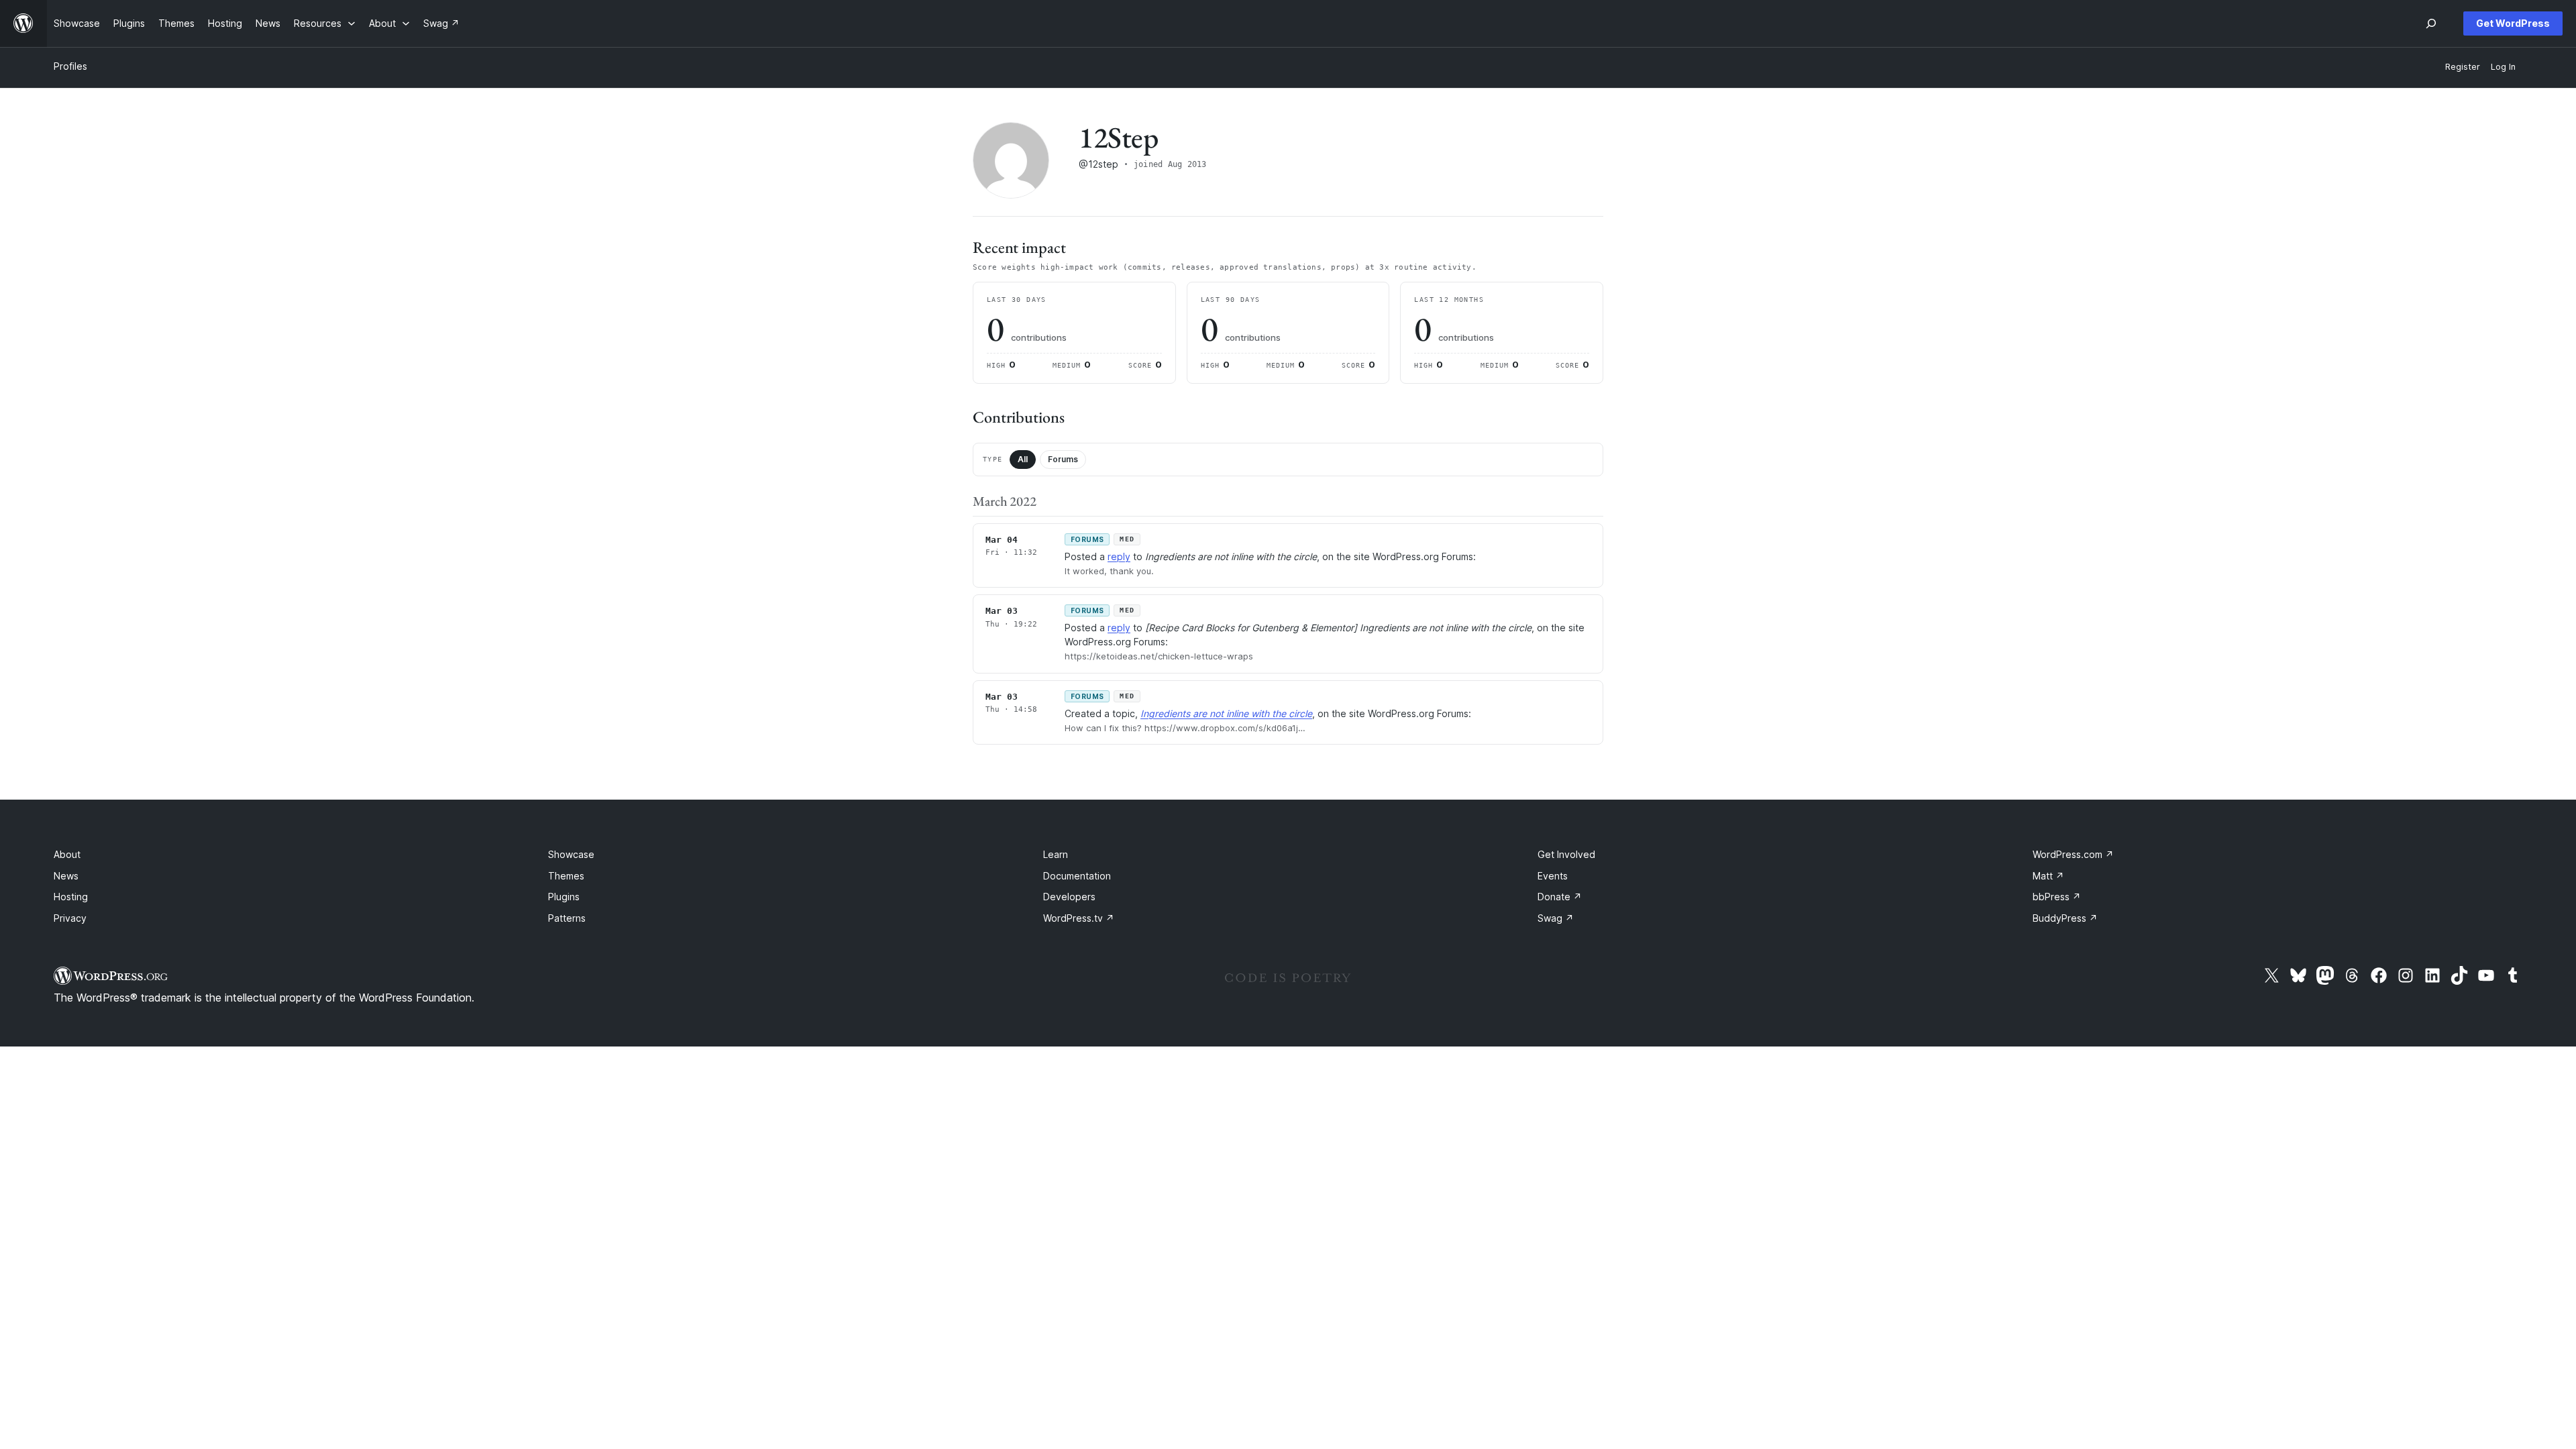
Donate (1560, 897)
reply (1119, 556)
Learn (1056, 854)
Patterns (567, 918)
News (66, 876)
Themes (566, 876)
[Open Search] (2431, 23)
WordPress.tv (1079, 918)
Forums (1063, 459)
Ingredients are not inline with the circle (1226, 713)
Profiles (70, 66)
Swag (1556, 918)
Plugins (564, 897)
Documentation (1077, 876)
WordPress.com (2073, 854)
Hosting (71, 897)
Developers (1069, 897)
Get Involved (1566, 854)
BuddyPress (2065, 918)
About (67, 854)
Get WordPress (2513, 23)
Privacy (70, 918)
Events (1553, 876)
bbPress (2057, 897)
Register (2463, 67)
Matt (2048, 876)
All (1023, 459)
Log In (2503, 67)
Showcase (571, 854)
